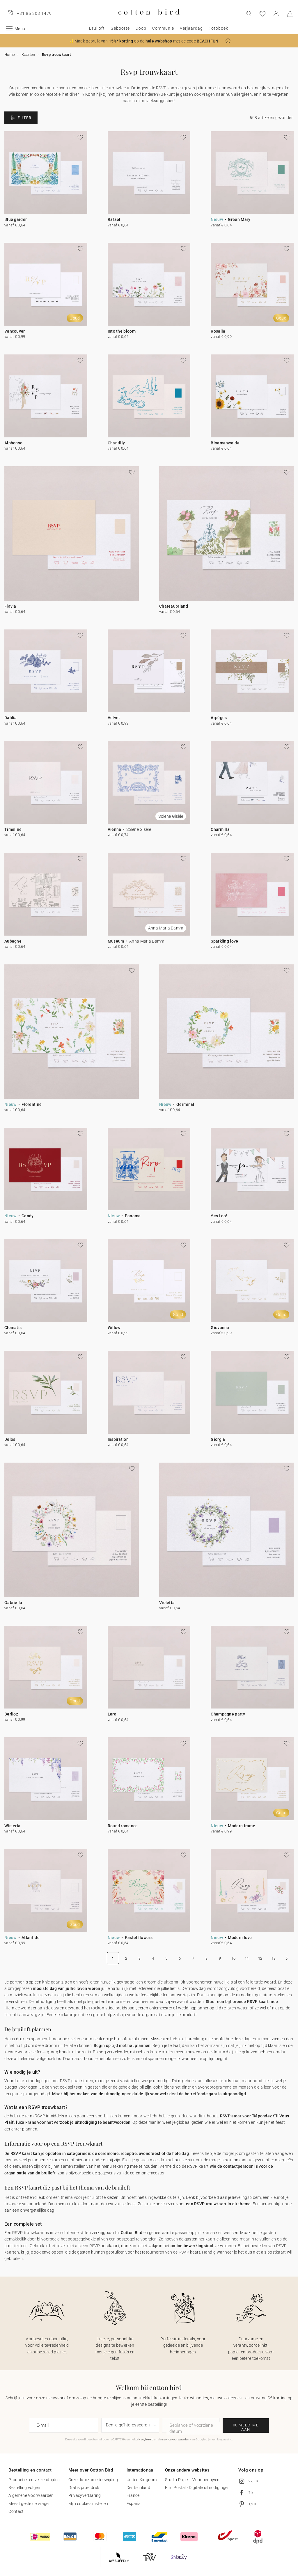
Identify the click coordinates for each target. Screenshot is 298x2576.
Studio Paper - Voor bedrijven (192, 2480)
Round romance (123, 1826)
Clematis (13, 1328)
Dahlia (11, 718)
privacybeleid (144, 2439)
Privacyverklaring (85, 2495)
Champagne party (228, 1714)
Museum (116, 941)
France (133, 2495)
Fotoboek (218, 28)
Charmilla (220, 829)
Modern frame (242, 1826)
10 (234, 1958)
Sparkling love (224, 941)
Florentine (32, 1104)
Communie (163, 28)
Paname (133, 1216)
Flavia (10, 606)
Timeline (13, 829)
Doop (141, 28)
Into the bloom (122, 331)
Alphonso (13, 443)
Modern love (240, 1938)
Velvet (114, 718)
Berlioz (11, 1714)
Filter (25, 118)
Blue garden (16, 219)
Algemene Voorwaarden (31, 2495)
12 (260, 1958)
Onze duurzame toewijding (93, 2480)
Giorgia (218, 1439)
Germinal (185, 1104)
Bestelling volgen (24, 2488)
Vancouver (15, 331)
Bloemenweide (225, 443)
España (134, 2504)
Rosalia (218, 331)
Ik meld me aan (246, 2427)
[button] (228, 41)
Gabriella (13, 1603)
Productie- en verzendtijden (34, 2480)
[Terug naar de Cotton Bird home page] (149, 19)
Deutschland (138, 2488)
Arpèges (219, 718)
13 (274, 1958)
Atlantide (31, 1938)
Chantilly (116, 443)
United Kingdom (142, 2480)
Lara (112, 1714)
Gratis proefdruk (84, 2488)
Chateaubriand (174, 606)
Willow (114, 1328)
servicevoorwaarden (176, 2439)
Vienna (115, 829)
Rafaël (114, 219)
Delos (10, 1439)
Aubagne (13, 941)
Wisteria (12, 1826)
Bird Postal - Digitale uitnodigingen (197, 2488)
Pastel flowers (139, 1938)
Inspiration (118, 1439)
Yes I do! (219, 1216)
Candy (28, 1216)
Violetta (167, 1603)
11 (247, 1958)
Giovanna (220, 1328)
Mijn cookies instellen (88, 2504)
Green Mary (239, 219)
